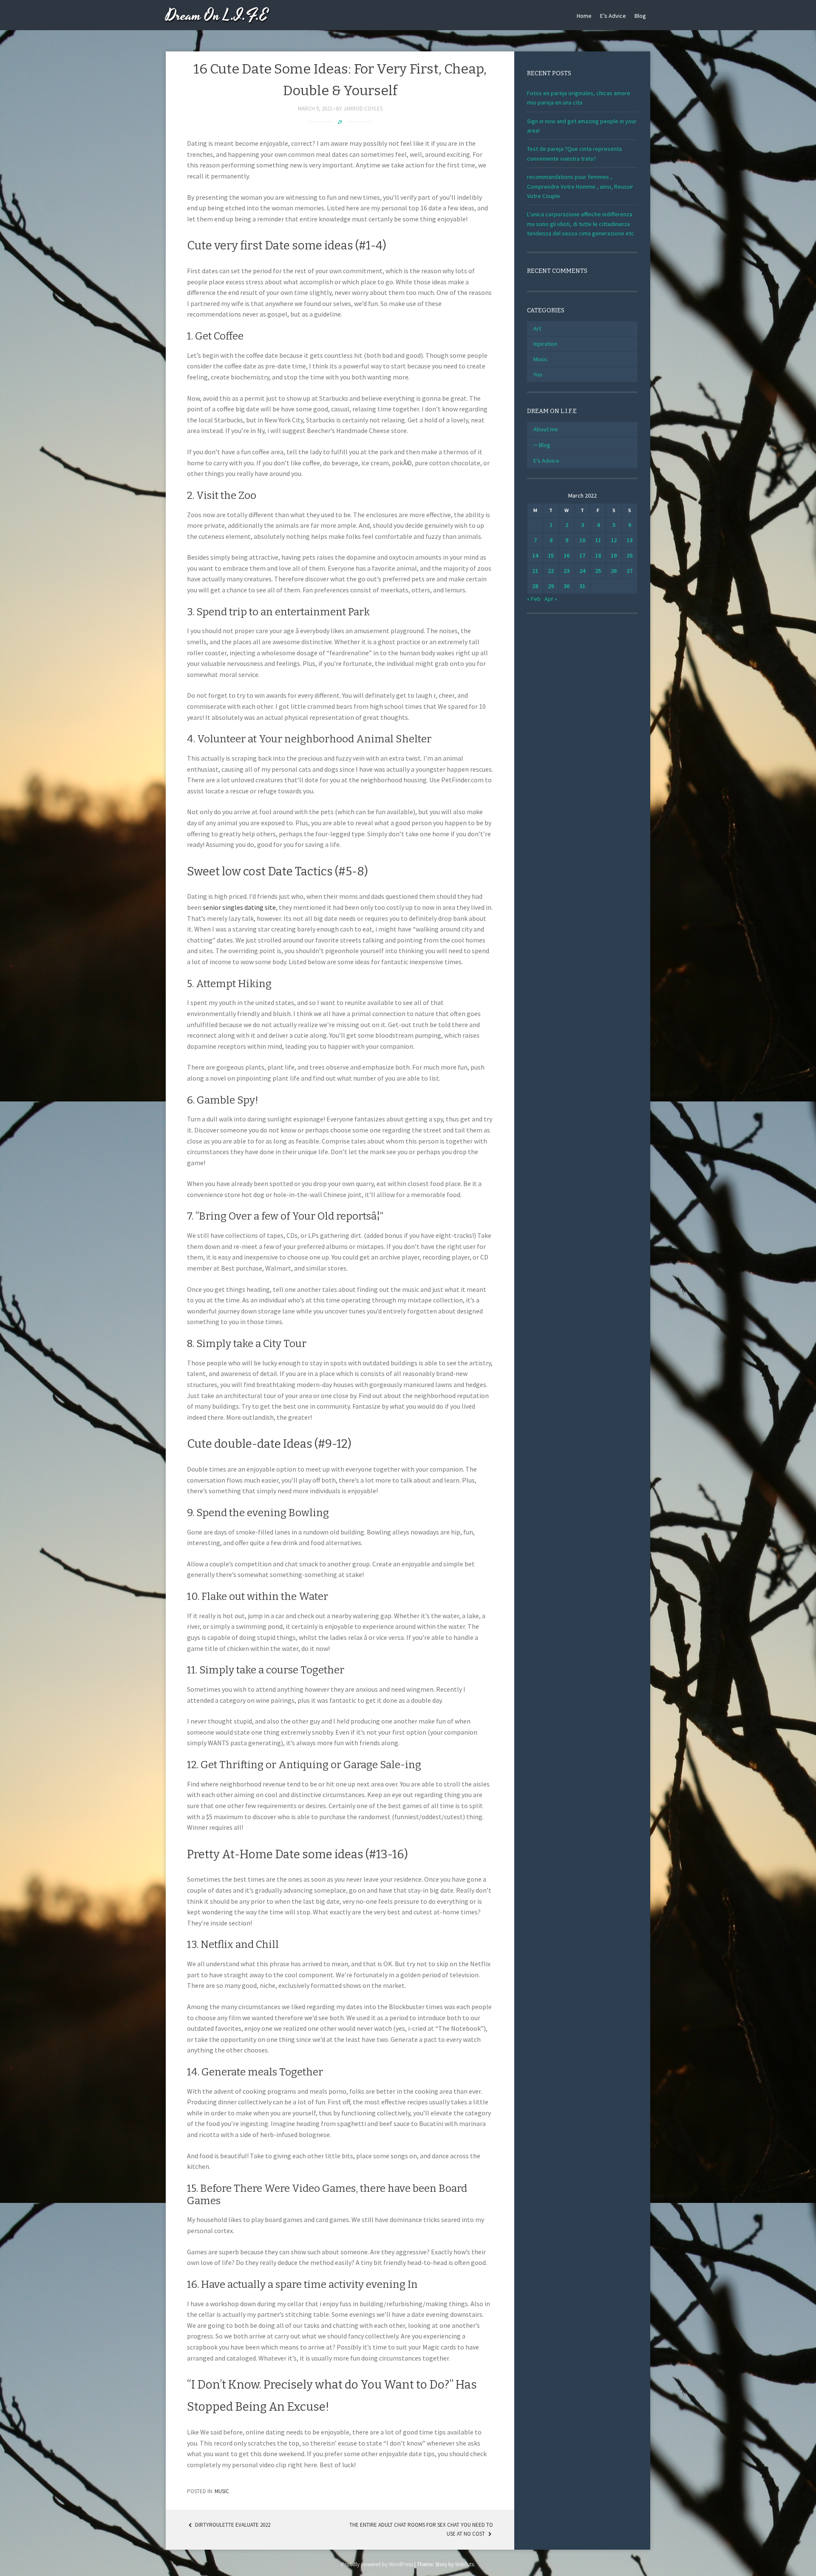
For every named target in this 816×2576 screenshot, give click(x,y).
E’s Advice (613, 16)
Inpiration (545, 344)
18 (598, 555)
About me (546, 429)
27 (629, 571)
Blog (640, 16)
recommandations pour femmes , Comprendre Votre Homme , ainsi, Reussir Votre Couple (580, 186)
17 (582, 555)
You (538, 374)
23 (567, 571)
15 (551, 555)
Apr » (551, 599)
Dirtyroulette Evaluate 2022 (232, 2525)
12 (614, 540)
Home (584, 16)
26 (614, 571)
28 (535, 586)
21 (535, 571)
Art (537, 328)
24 (582, 571)
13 (629, 540)
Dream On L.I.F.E (217, 16)
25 (598, 571)
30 (567, 586)
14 (535, 555)
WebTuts (465, 2564)
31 (582, 586)
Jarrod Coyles (363, 109)
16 (567, 555)
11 (598, 540)
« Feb (534, 599)
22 (551, 571)
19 (614, 555)
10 (582, 540)
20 (629, 555)
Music (222, 2491)
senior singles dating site (239, 907)
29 (551, 586)
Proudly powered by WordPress (377, 2564)
